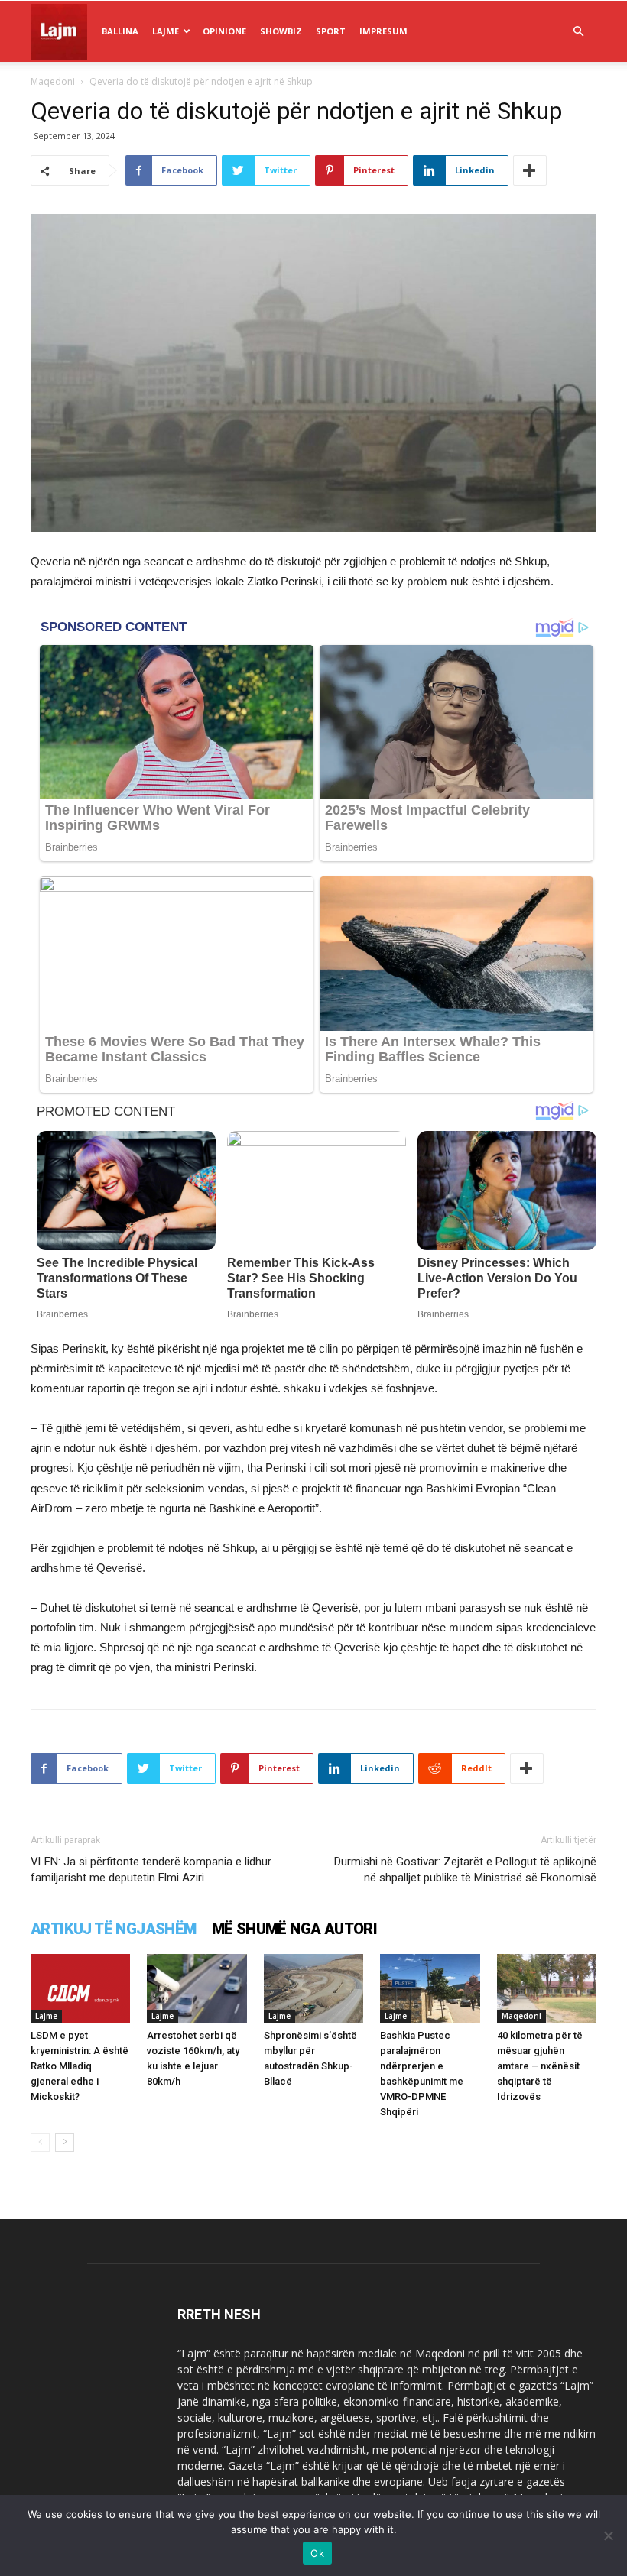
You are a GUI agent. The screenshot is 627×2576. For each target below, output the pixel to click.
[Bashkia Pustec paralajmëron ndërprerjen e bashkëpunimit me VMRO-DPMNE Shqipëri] (430, 1988)
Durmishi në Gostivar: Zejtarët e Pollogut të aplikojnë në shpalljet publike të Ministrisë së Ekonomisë (465, 1870)
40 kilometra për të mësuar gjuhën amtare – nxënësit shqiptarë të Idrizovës (540, 2066)
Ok (317, 2553)
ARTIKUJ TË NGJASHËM (114, 1929)
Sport (331, 31)
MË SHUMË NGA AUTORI (295, 1929)
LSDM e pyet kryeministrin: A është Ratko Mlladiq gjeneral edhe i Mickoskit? (80, 2066)
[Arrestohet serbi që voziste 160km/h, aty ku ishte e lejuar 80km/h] (197, 1988)
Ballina (120, 31)
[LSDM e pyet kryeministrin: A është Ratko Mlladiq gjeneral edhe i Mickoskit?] (80, 1988)
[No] (608, 2535)
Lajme (166, 31)
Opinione (224, 31)
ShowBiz (281, 31)
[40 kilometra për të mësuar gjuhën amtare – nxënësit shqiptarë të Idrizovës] (547, 1988)
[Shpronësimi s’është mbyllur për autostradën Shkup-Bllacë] (313, 1988)
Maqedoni (53, 81)
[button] (578, 32)
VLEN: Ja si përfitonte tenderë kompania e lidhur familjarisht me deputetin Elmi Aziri (151, 1870)
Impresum (383, 31)
